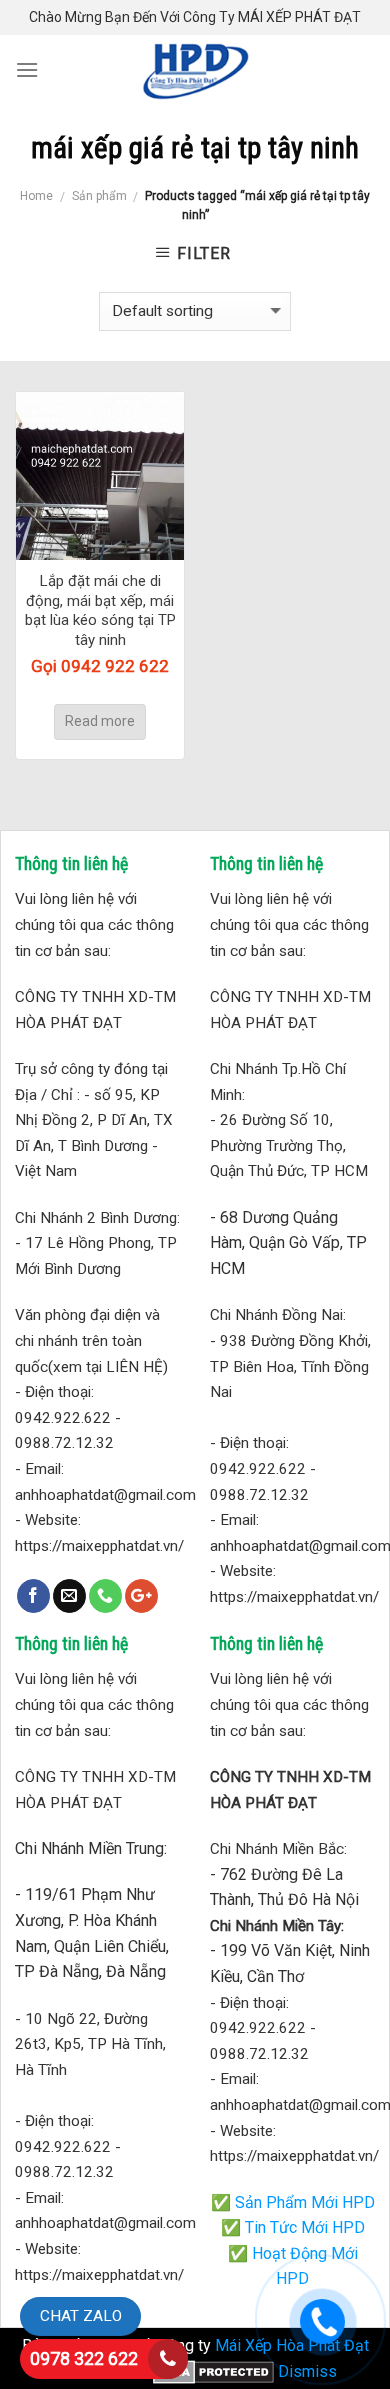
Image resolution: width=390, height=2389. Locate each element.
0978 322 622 (84, 2358)
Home (36, 196)
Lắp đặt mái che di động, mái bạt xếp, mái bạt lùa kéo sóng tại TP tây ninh (100, 610)
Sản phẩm (99, 196)
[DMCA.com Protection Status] (213, 2371)
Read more (100, 721)
